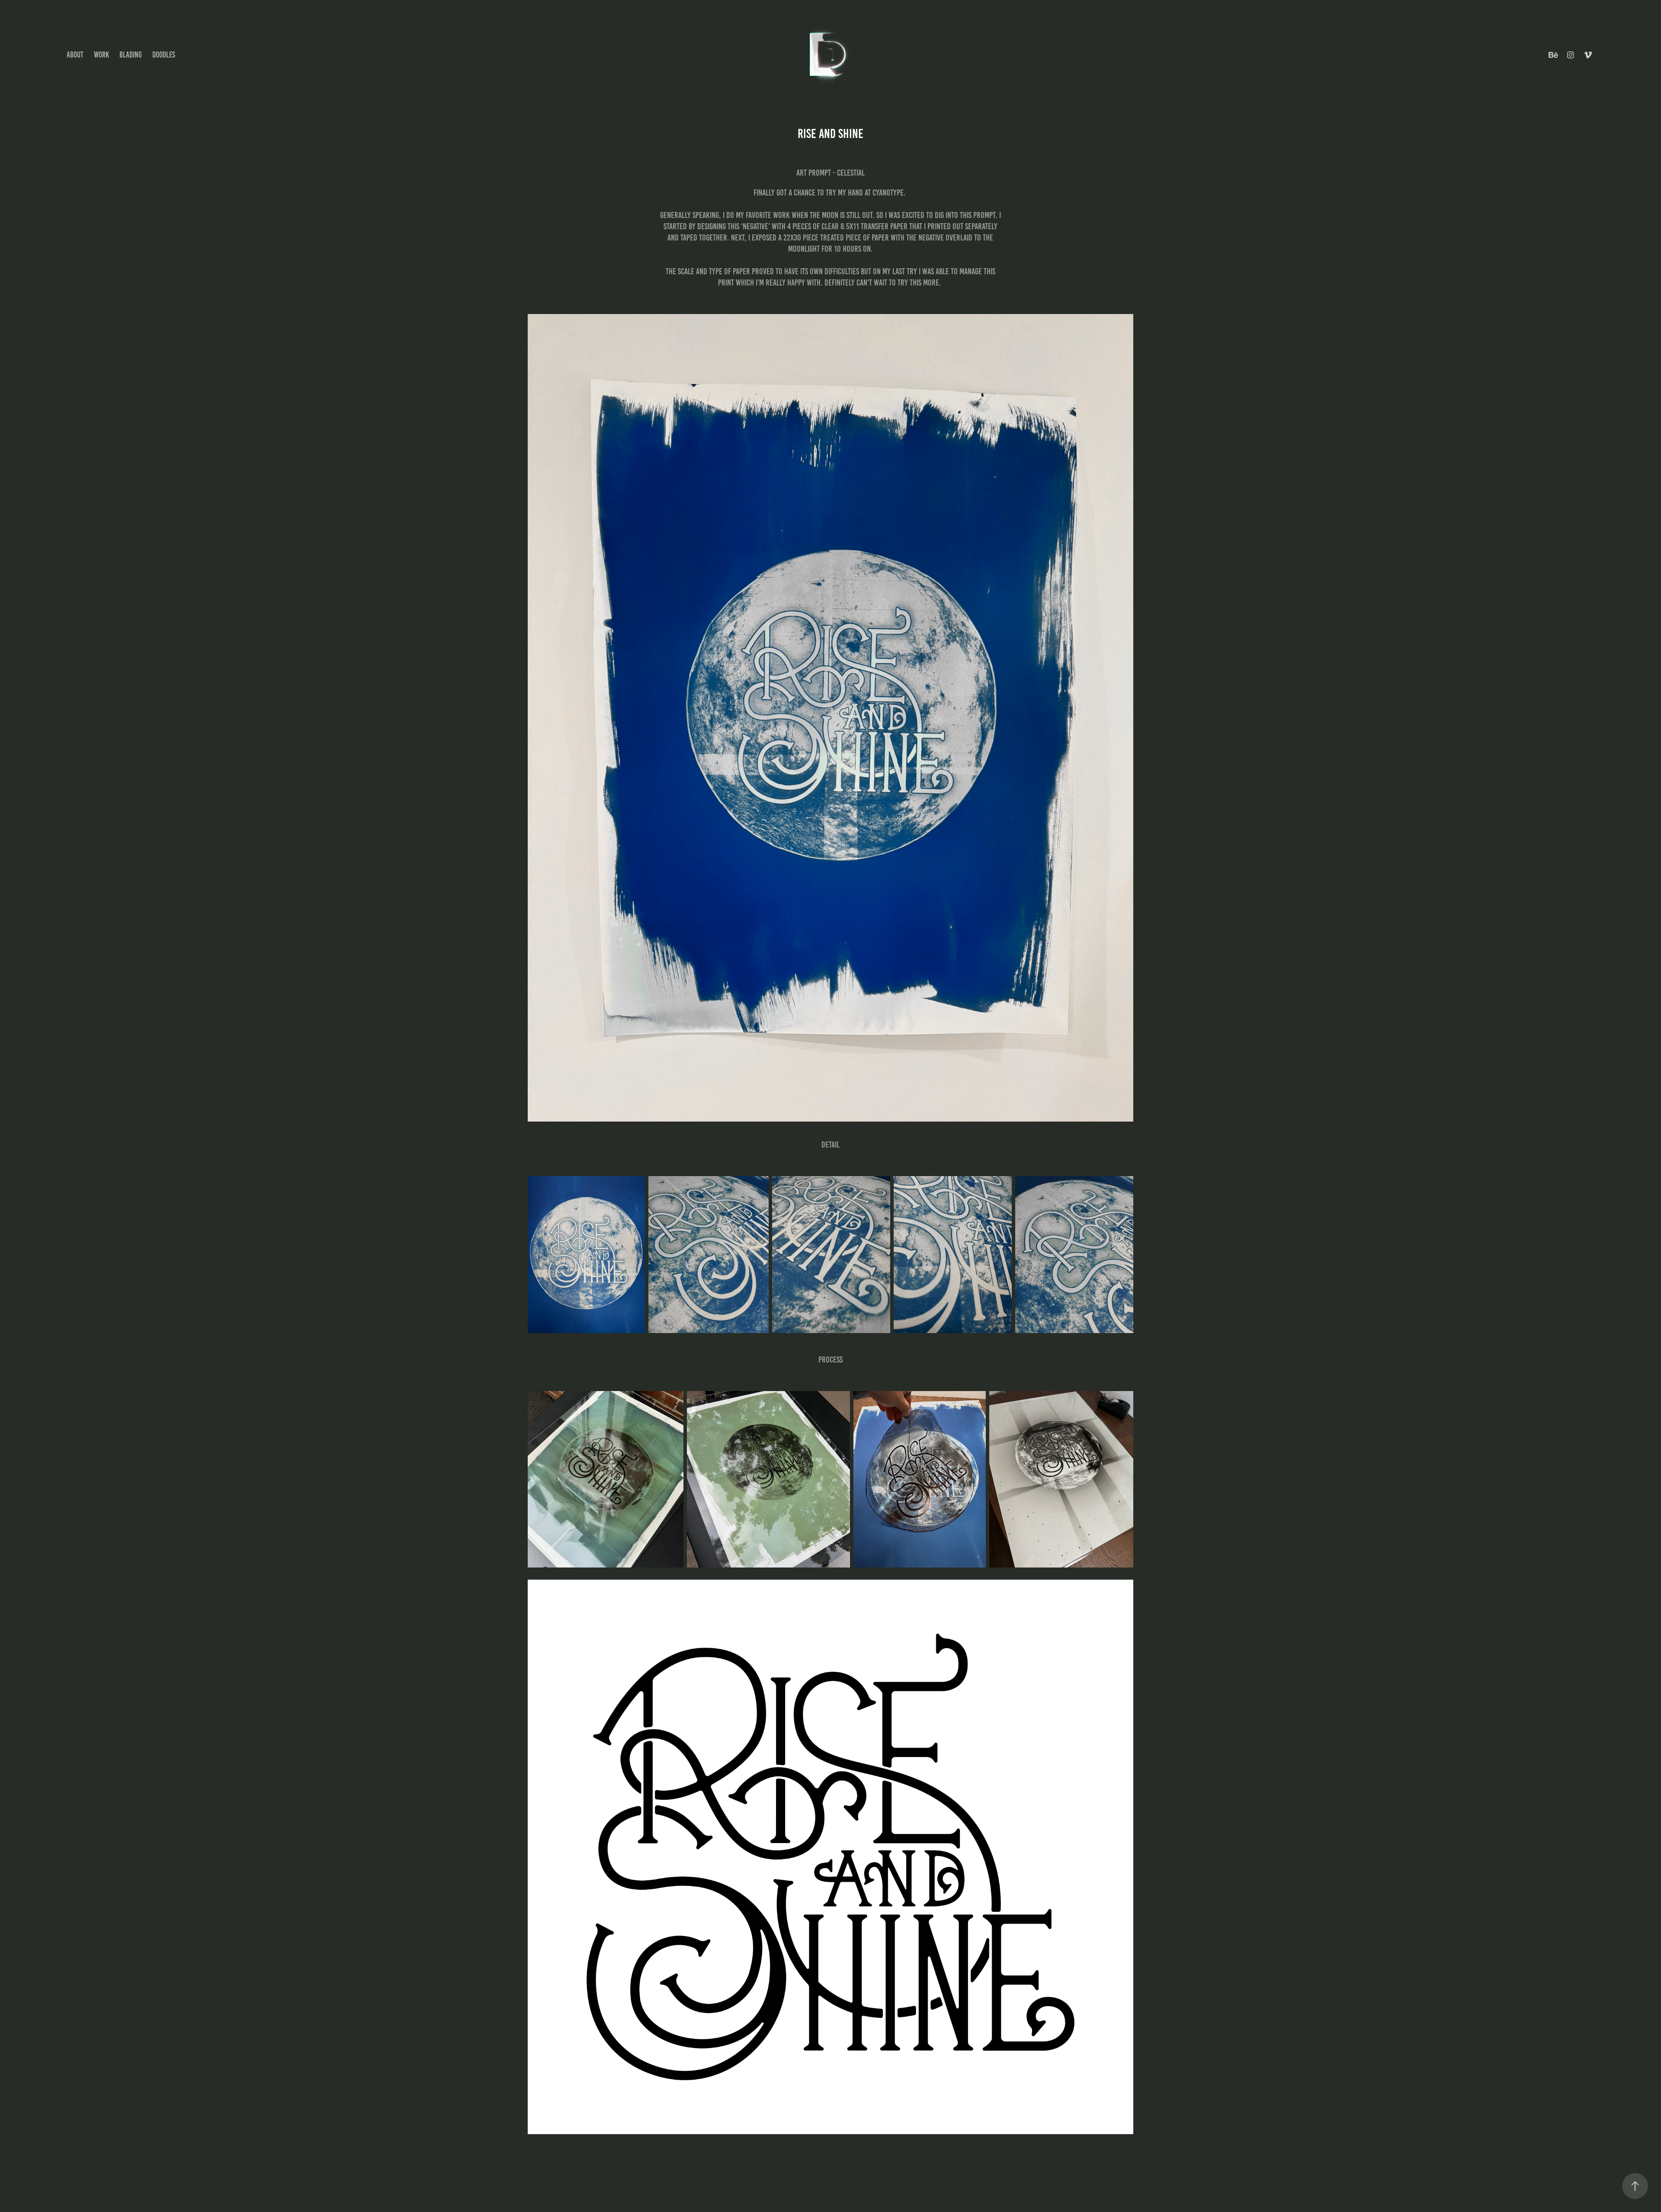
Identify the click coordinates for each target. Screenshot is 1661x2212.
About (75, 55)
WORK (101, 55)
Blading (131, 55)
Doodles (164, 55)
